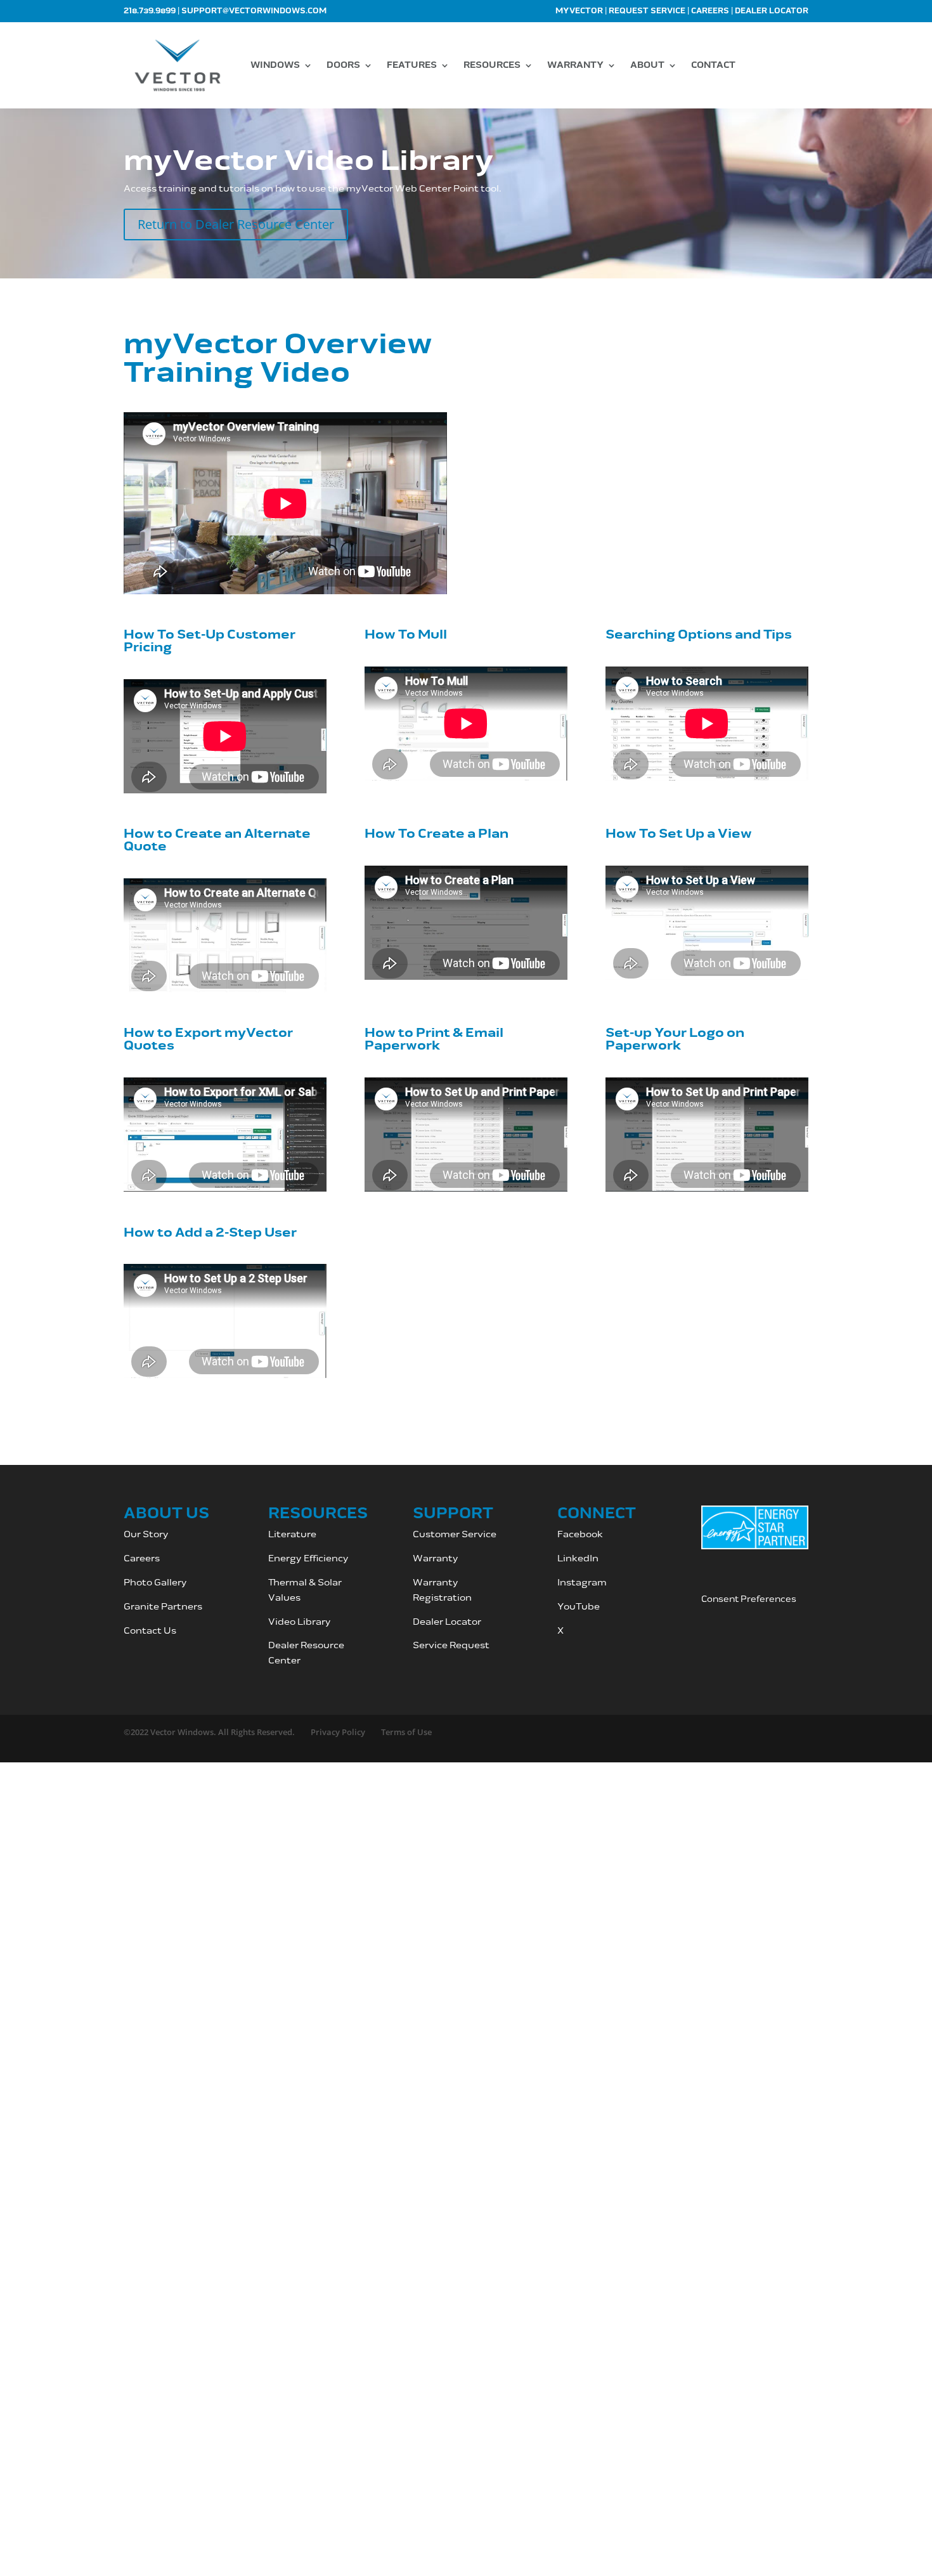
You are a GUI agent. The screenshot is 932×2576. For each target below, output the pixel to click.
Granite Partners (163, 1607)
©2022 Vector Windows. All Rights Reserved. (209, 1732)
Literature (292, 1534)
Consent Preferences (749, 1599)
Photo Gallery (155, 1583)
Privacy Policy (338, 1732)
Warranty (436, 1558)
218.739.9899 (150, 11)
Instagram (583, 1583)
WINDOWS (275, 65)
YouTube (579, 1607)
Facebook (580, 1534)
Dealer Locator (772, 11)
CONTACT (713, 65)
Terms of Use (406, 1732)
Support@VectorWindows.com (254, 11)
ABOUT (647, 65)
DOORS (343, 65)
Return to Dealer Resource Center (236, 224)
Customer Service (456, 1534)
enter (288, 1661)
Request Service (647, 11)
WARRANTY (575, 65)
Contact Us (150, 1631)
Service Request (451, 1645)
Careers (710, 11)
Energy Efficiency (308, 1558)
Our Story (146, 1534)
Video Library (300, 1622)
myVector (579, 11)
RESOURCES (492, 65)
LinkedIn (578, 1558)
